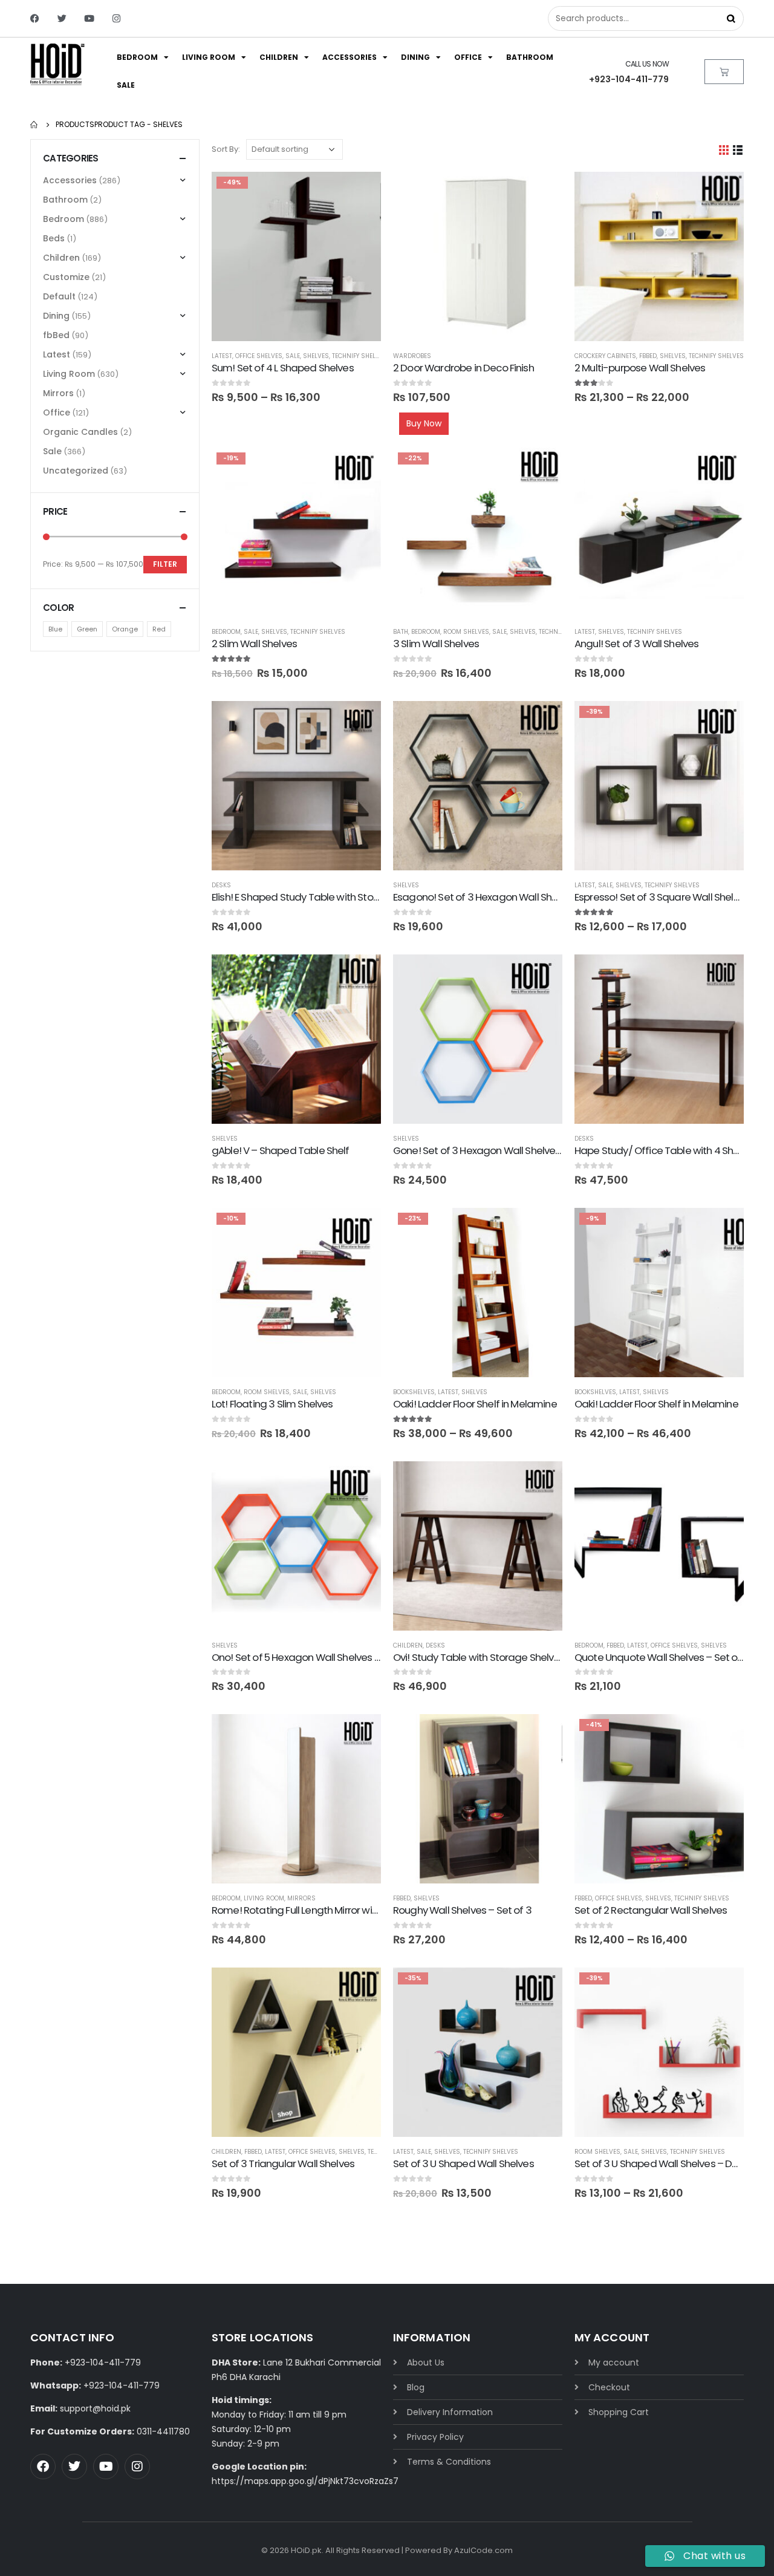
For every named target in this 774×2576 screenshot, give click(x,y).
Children (279, 57)
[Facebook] (35, 18)
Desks (221, 885)
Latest (222, 356)
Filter (165, 564)
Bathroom (530, 57)
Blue (55, 630)
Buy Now (424, 423)
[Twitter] (62, 18)
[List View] (738, 150)
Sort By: (226, 149)
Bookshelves (414, 1392)
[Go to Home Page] (34, 125)
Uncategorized (76, 471)
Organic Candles (80, 432)
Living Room (209, 57)
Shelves (316, 356)
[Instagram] (116, 18)
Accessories (350, 57)
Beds (54, 238)
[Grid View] (724, 150)
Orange (125, 630)
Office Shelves (259, 356)
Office (468, 57)
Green (87, 630)
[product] (478, 256)
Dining (415, 57)
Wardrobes (412, 356)
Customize (66, 277)
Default (59, 296)
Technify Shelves (359, 356)
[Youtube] (89, 18)
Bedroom (137, 57)
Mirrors (301, 1898)
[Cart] (724, 72)
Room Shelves (466, 632)
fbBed (648, 356)
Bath (401, 632)
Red (159, 630)
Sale (126, 85)
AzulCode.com (483, 2550)
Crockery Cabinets (605, 356)
